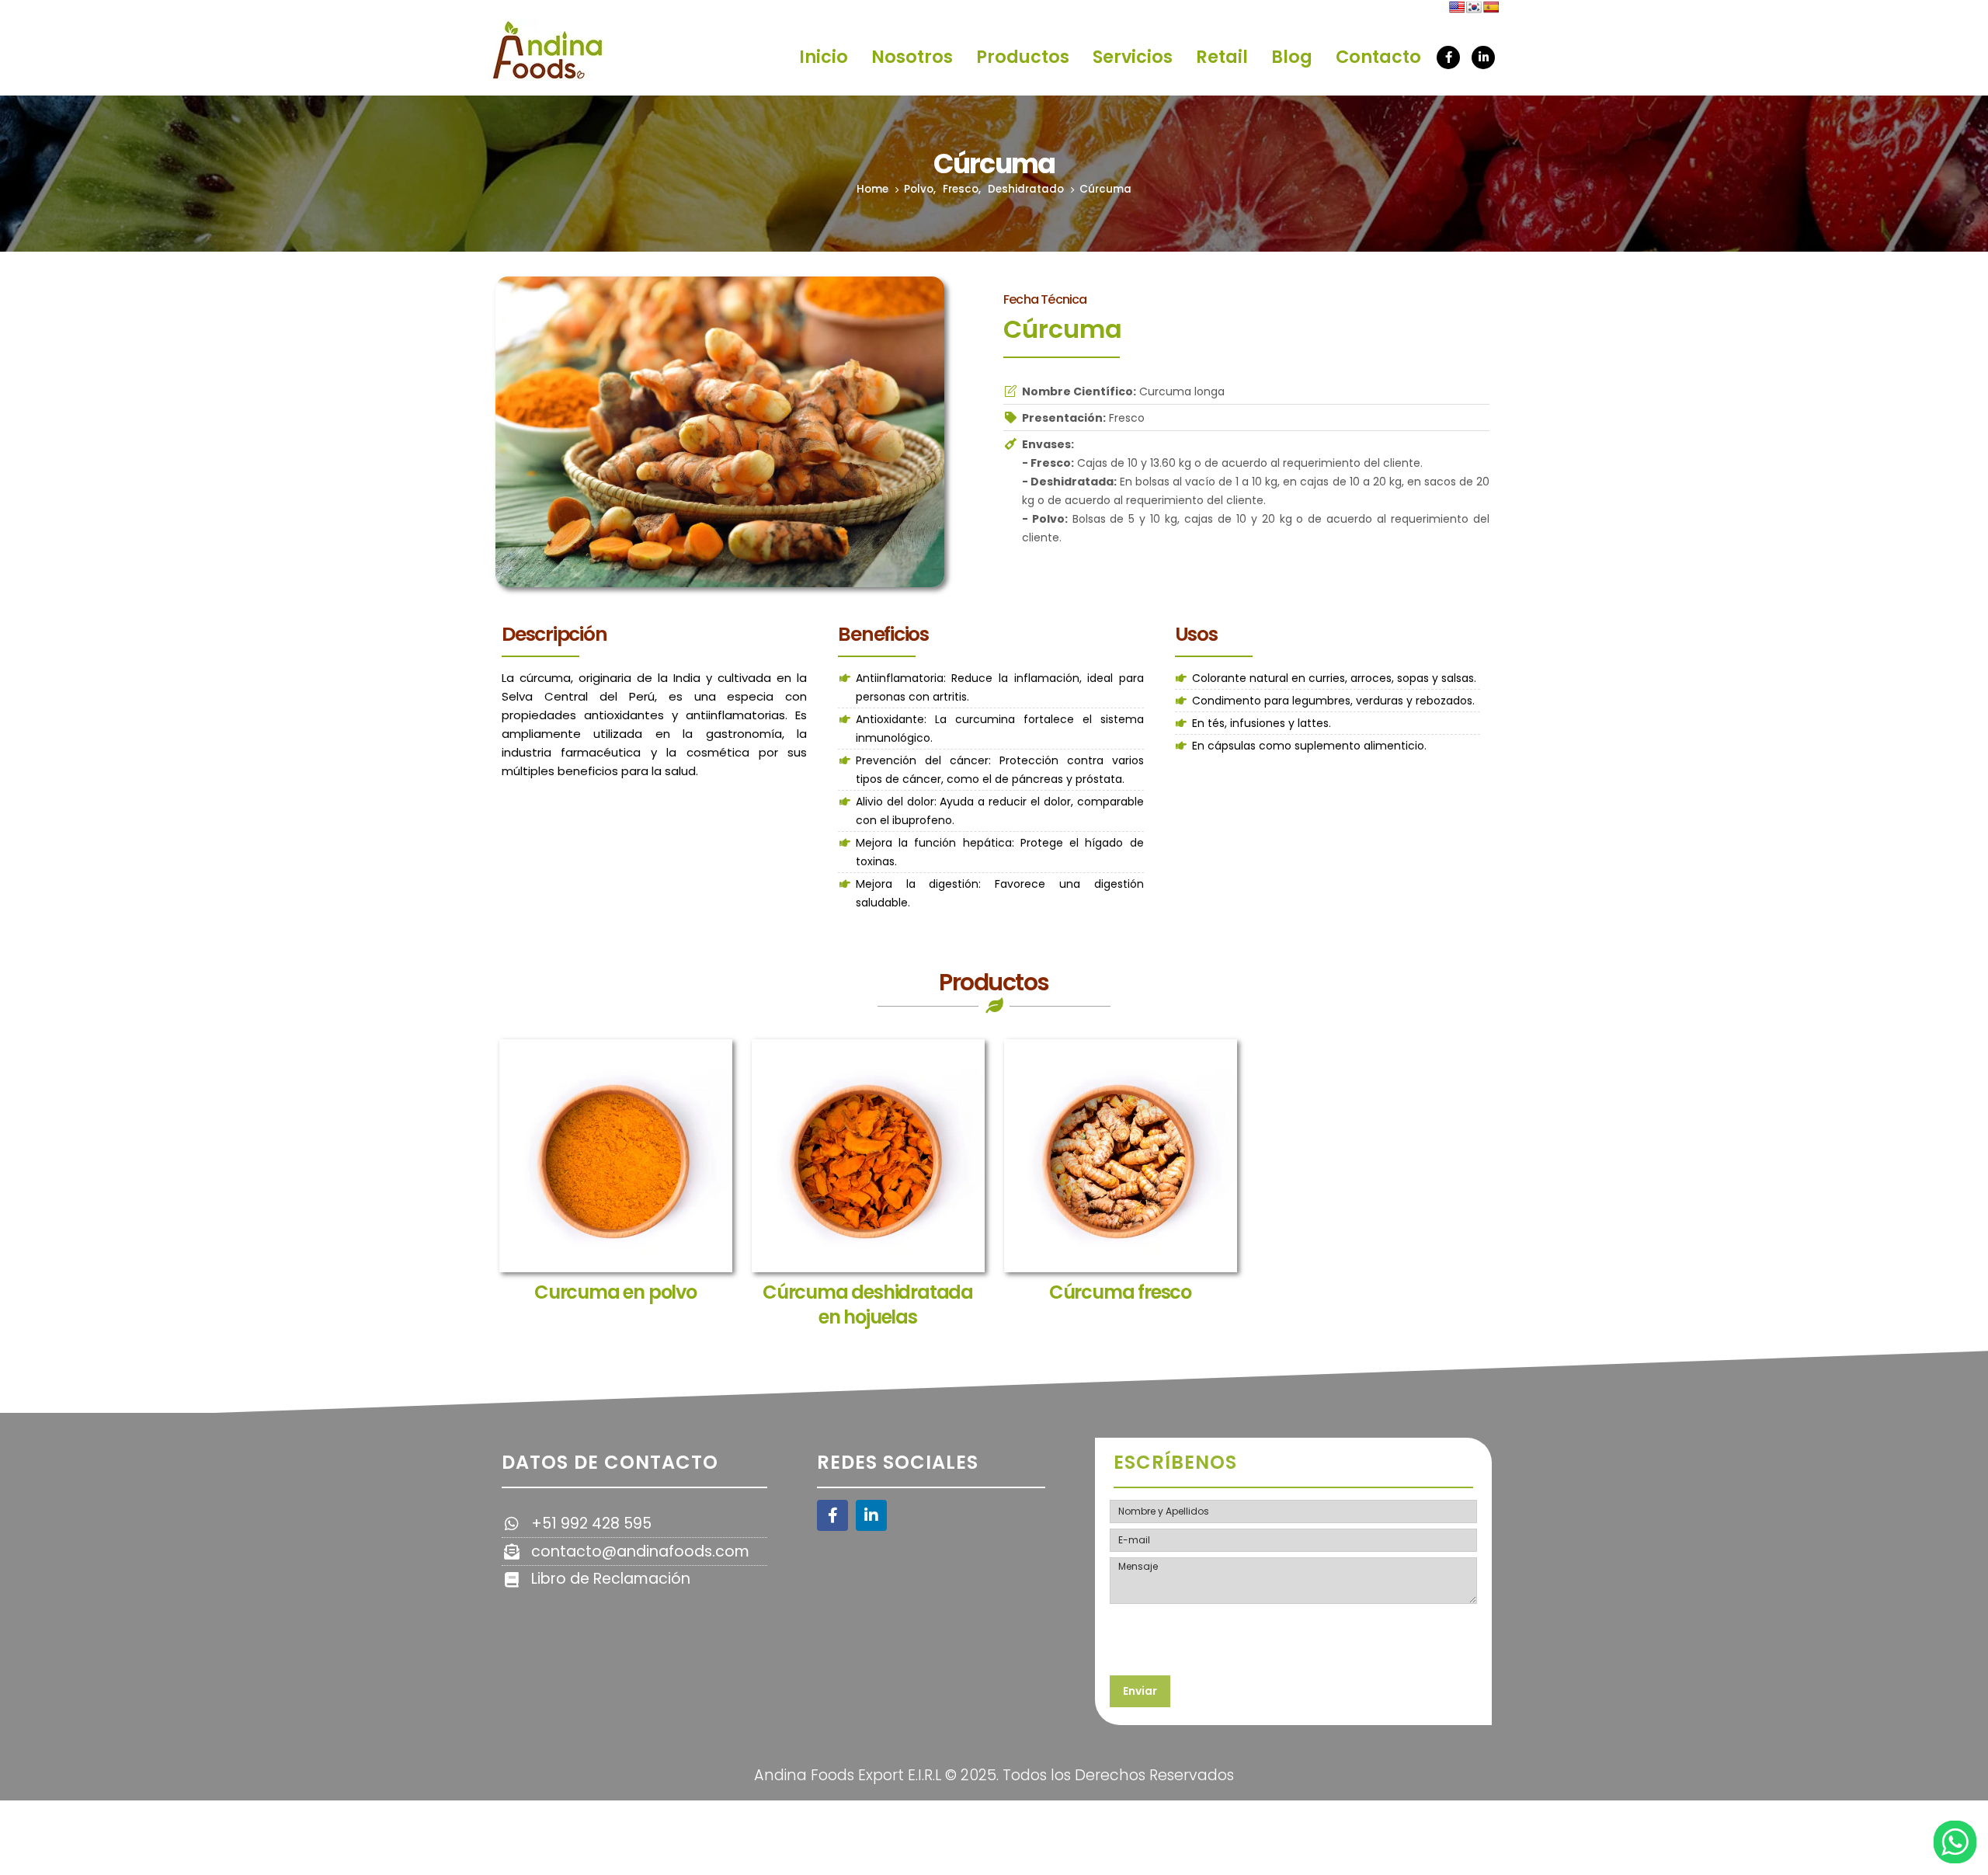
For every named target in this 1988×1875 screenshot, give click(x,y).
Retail (1222, 57)
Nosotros (912, 57)
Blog (1292, 57)
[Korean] (1474, 7)
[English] (1457, 7)
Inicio (824, 57)
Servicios (1133, 57)
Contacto (1378, 57)
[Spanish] (1491, 7)
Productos (1023, 57)
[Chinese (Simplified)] (1440, 7)
